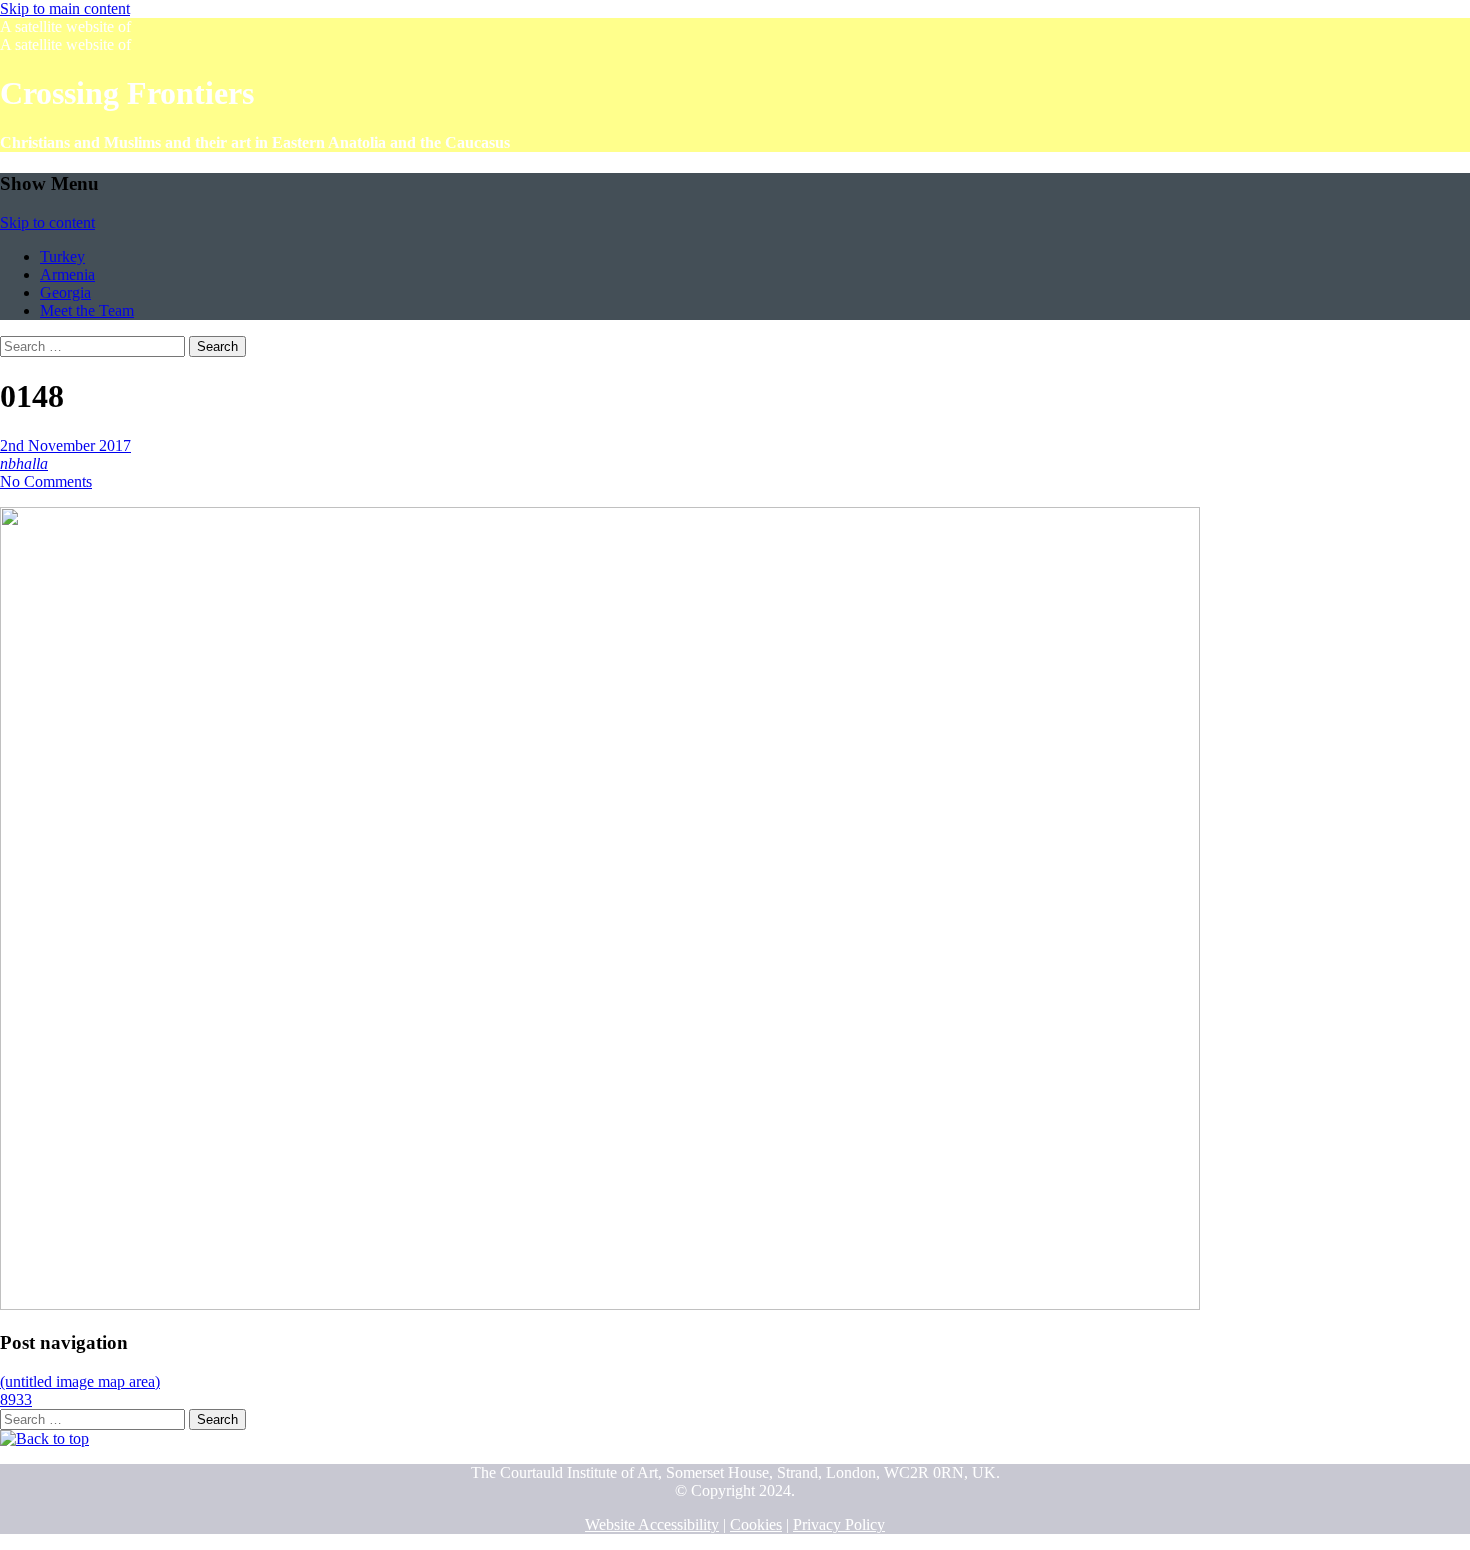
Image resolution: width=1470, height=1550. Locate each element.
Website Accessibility (652, 1524)
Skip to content (47, 222)
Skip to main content (65, 8)
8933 (16, 1399)
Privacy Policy (839, 1524)
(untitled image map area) (80, 1381)
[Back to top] (44, 1438)
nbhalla (24, 463)
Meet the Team (87, 310)
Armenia (67, 274)
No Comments (46, 481)
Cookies (756, 1524)
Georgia (65, 292)
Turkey (62, 256)
